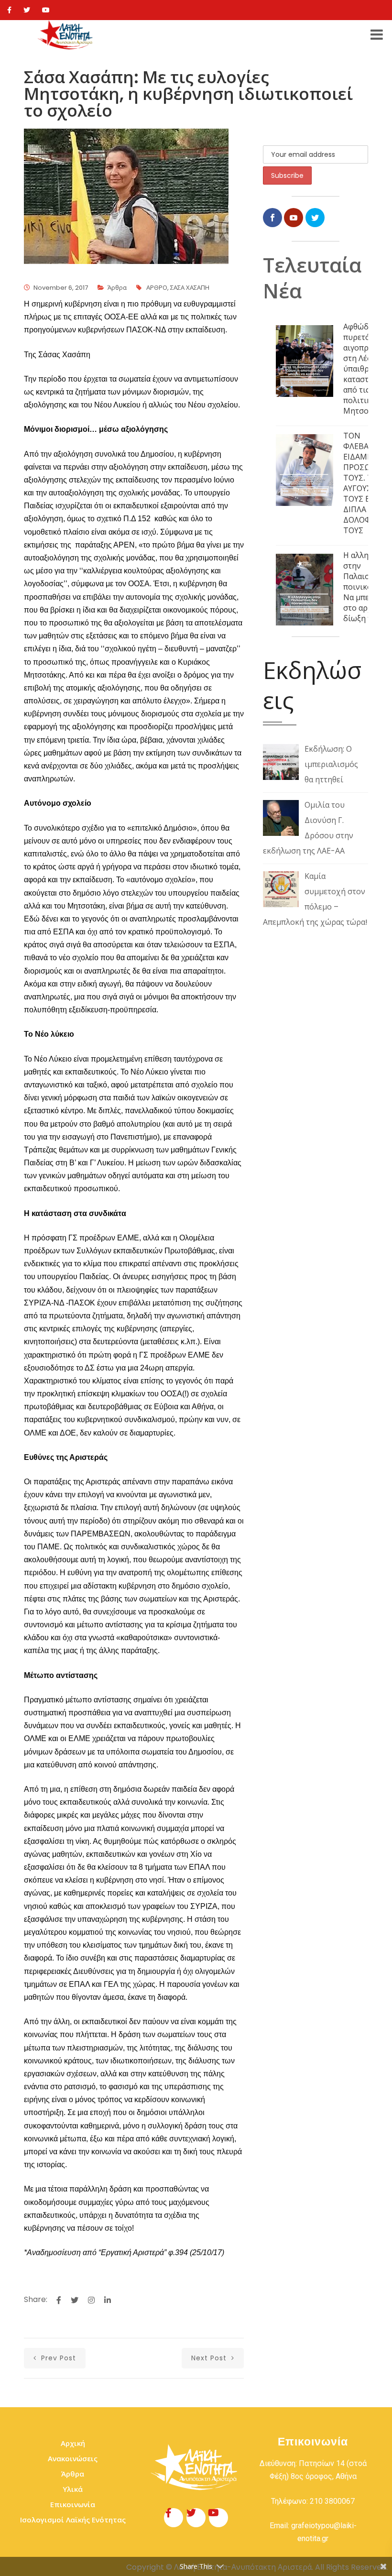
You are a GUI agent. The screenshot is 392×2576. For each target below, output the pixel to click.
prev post (57, 2358)
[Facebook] (9, 10)
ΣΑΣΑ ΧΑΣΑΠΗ (190, 288)
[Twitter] (27, 10)
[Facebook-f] (174, 2518)
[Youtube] (46, 10)
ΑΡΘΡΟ (157, 288)
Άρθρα (117, 288)
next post (210, 2358)
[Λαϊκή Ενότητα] (66, 35)
